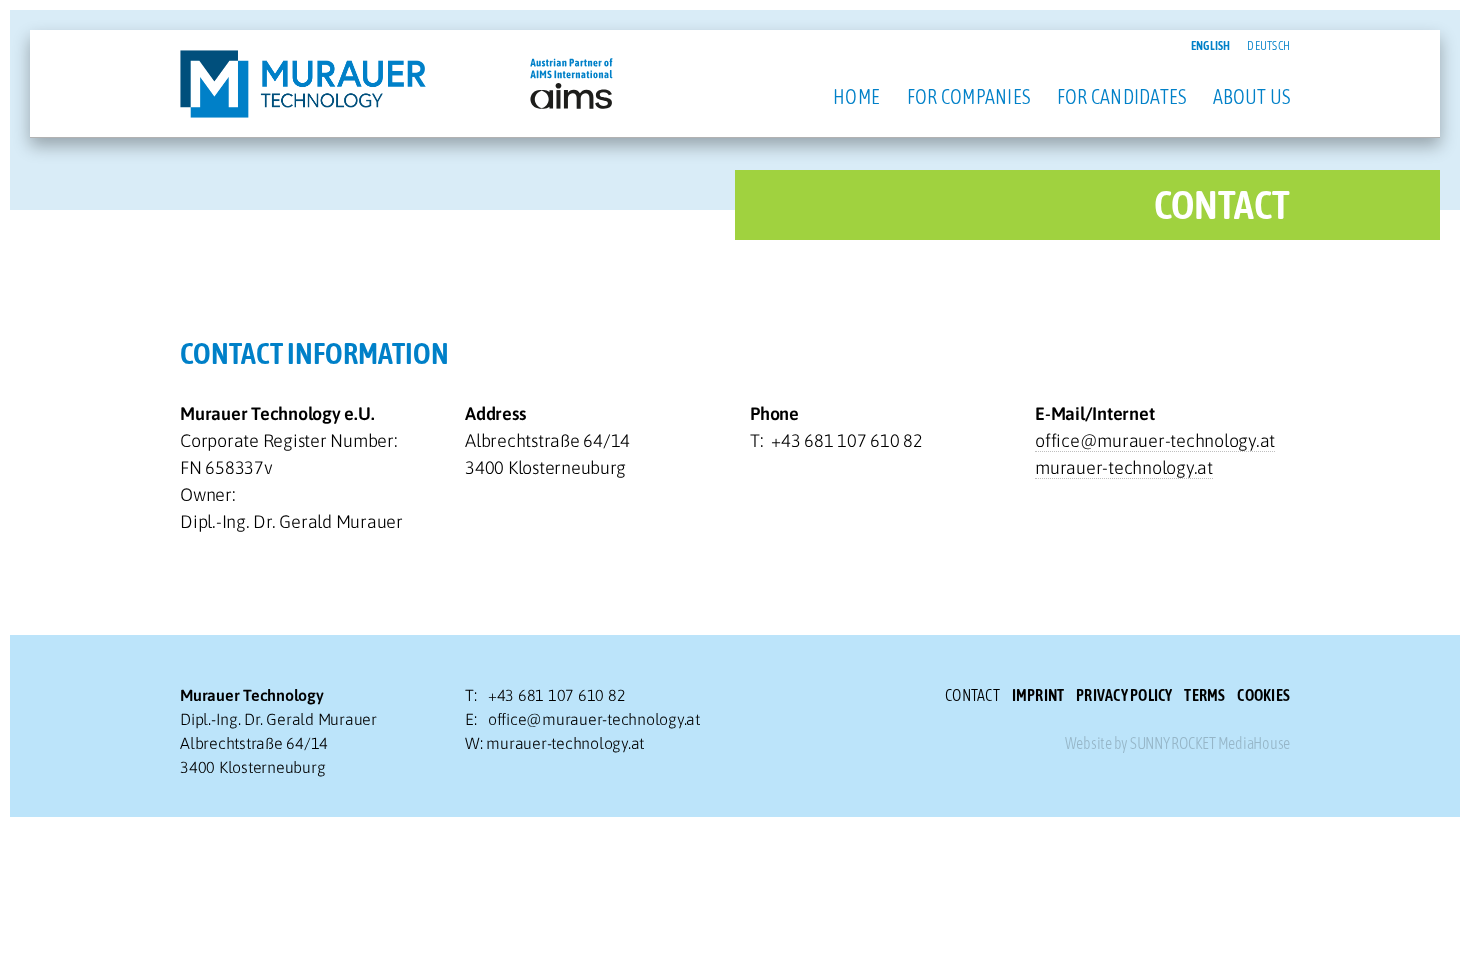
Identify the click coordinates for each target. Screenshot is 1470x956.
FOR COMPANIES (968, 96)
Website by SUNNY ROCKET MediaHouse (1178, 743)
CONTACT (972, 695)
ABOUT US (1251, 96)
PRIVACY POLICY (1124, 695)
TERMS (1204, 695)
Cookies (1263, 695)
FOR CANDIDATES (1122, 96)
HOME (856, 96)
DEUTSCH (1268, 46)
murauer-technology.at (1124, 467)
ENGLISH (1211, 46)
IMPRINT (1038, 695)
